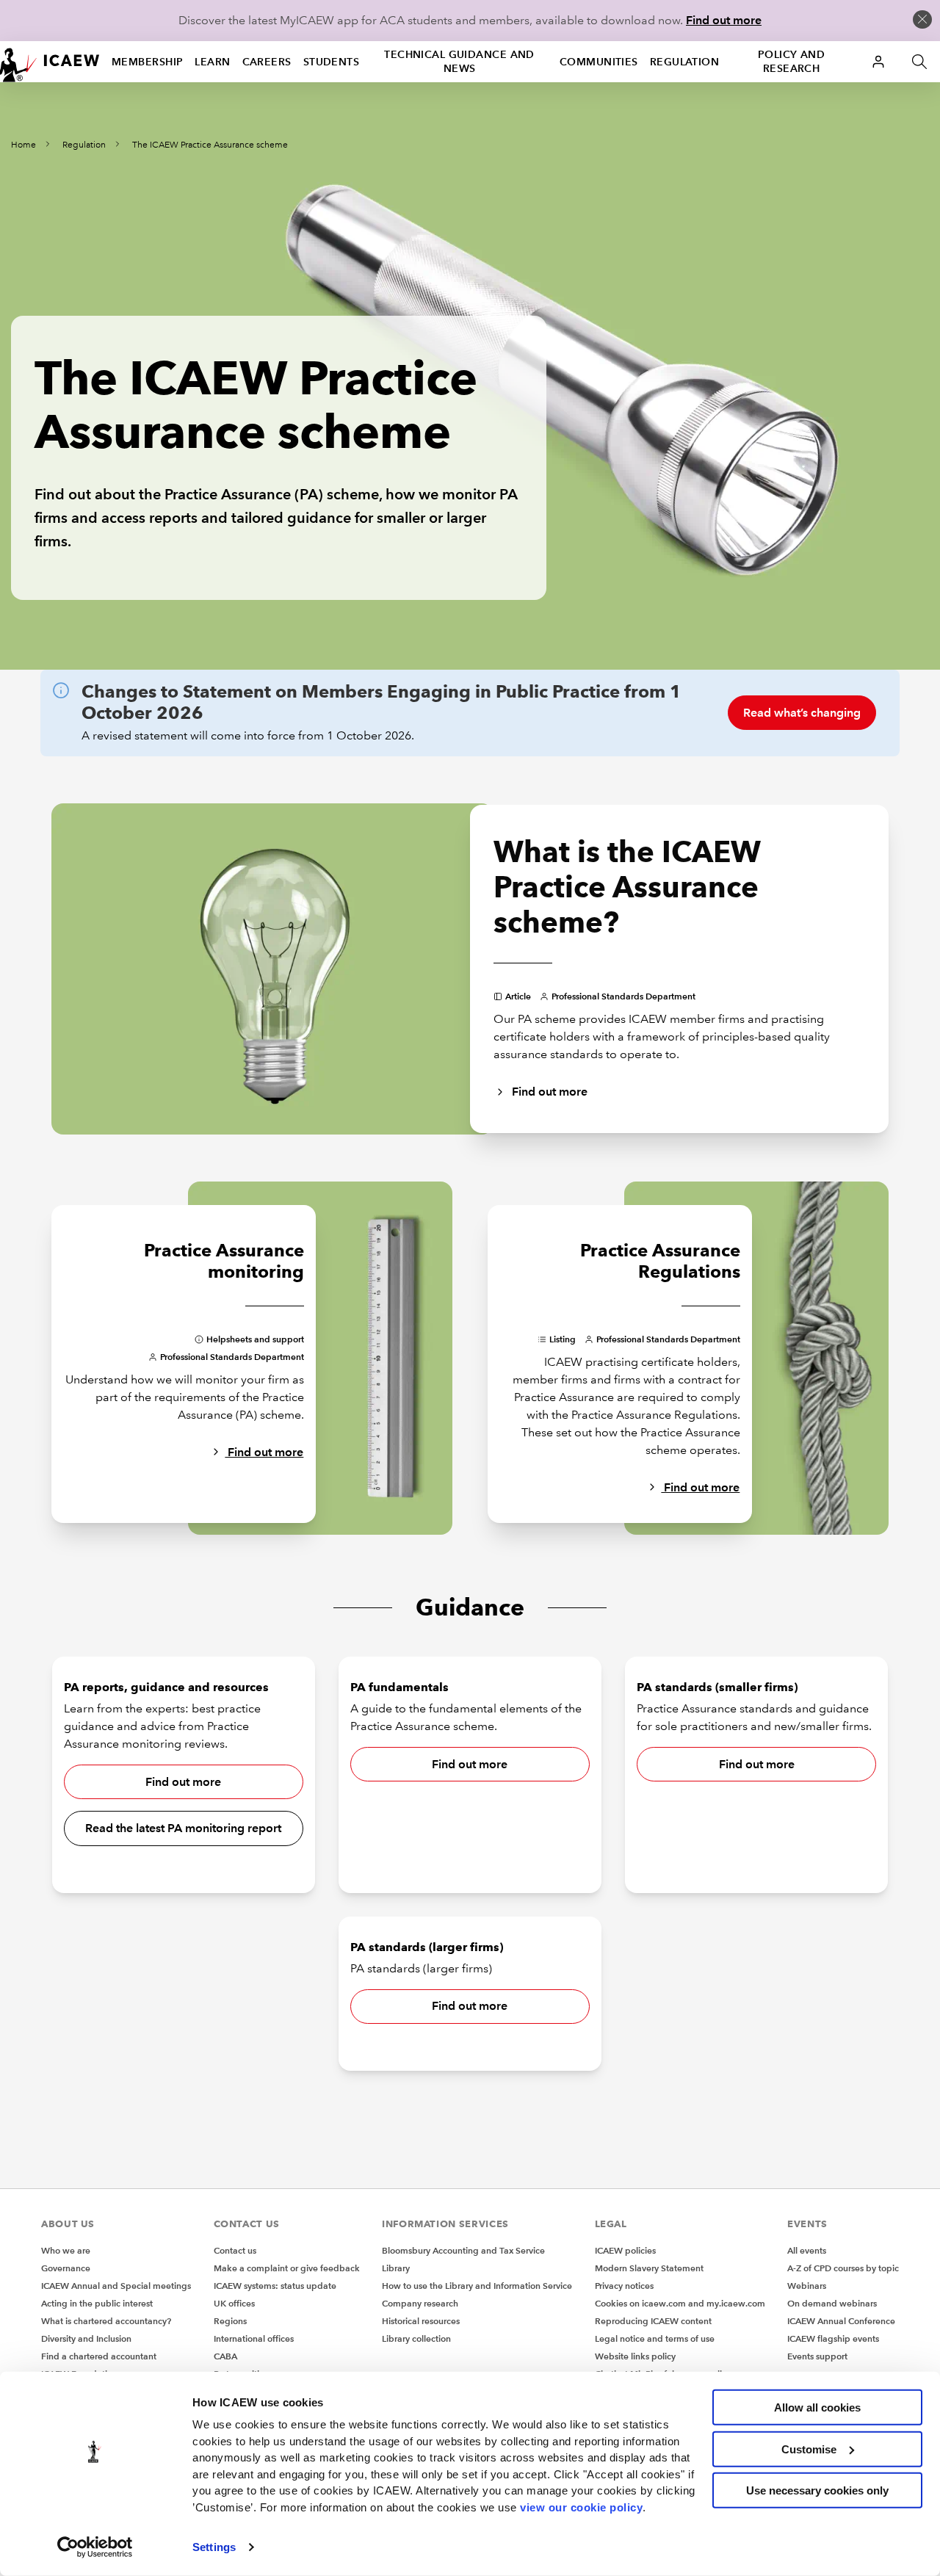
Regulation (684, 62)
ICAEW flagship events (833, 2338)
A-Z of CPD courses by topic (843, 2268)
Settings (214, 2547)
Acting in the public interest (97, 2303)
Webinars (807, 2286)
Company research (420, 2303)
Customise (809, 2449)
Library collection (416, 2338)
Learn (212, 62)
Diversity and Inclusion (86, 2338)
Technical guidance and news (459, 61)
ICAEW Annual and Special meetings (116, 2286)
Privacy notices (624, 2286)
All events (807, 2250)
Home (23, 145)
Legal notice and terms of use (655, 2338)
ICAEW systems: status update (275, 2286)
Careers (267, 62)
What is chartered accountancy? (106, 2321)
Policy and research (791, 61)
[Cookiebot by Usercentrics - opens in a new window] (95, 2547)
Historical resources (421, 2321)
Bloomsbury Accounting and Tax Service (463, 2250)
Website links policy (635, 2356)
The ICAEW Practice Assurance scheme (210, 145)
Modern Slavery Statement (649, 2268)
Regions (230, 2321)
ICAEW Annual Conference (841, 2321)
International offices (254, 2338)
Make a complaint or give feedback (287, 2268)
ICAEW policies (625, 2250)
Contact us (235, 2250)
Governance (66, 2268)
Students (332, 62)
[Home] (50, 62)
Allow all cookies (817, 2407)
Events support (817, 2356)
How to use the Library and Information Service (477, 2286)
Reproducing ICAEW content (653, 2321)
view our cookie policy (581, 2507)
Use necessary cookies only (817, 2490)
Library (396, 2268)
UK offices (234, 2303)
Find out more (724, 20)
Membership (147, 62)
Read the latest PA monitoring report (183, 1828)
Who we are (66, 2250)
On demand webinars (832, 2303)
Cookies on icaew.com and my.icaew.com (680, 2303)
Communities (599, 62)
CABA (225, 2356)
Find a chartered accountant (99, 2356)
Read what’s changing (802, 713)
